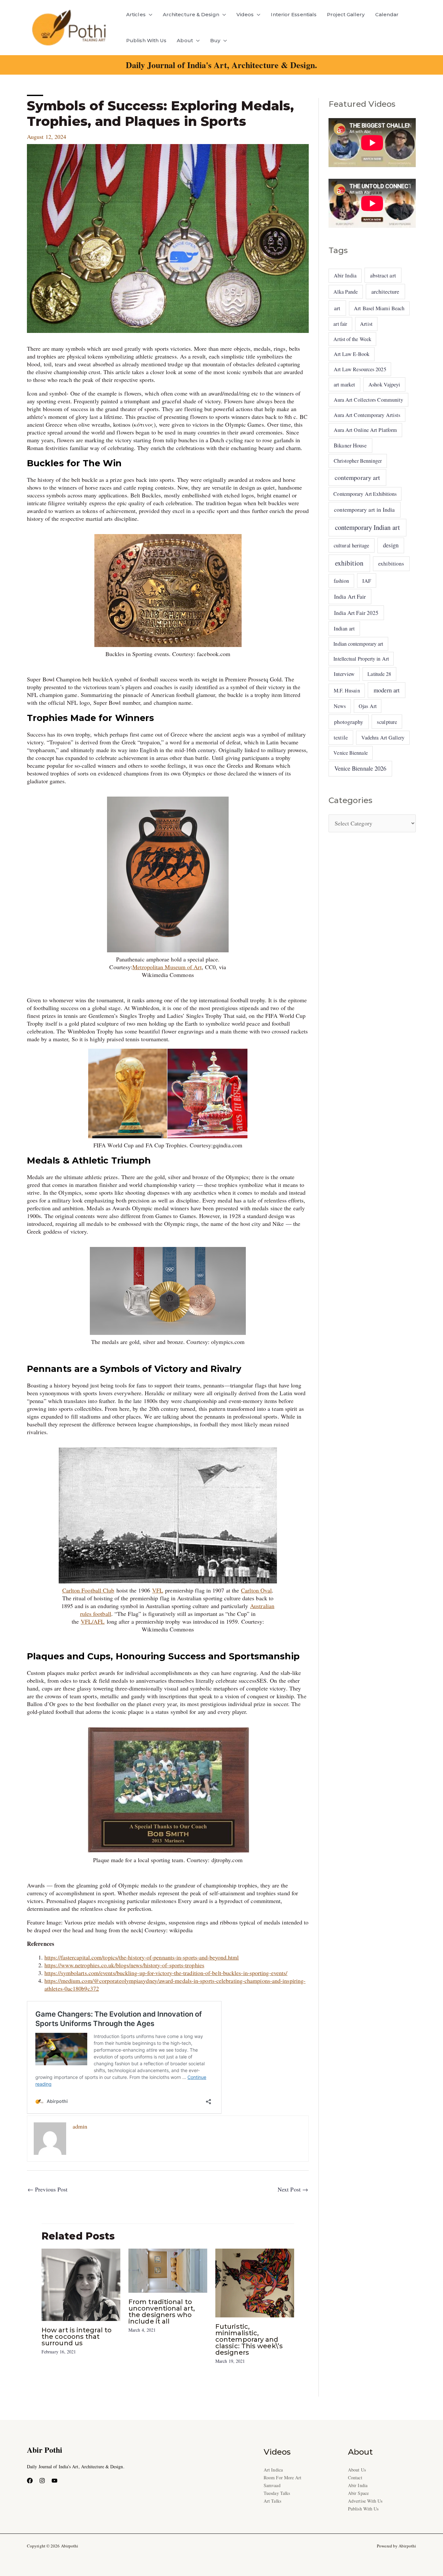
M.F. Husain (347, 690)
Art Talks (272, 2501)
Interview (344, 674)
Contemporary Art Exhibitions (365, 494)
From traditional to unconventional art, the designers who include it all (162, 2312)
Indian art (344, 628)
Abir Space (358, 2493)
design (391, 545)
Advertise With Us (365, 2501)
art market (345, 385)
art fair (340, 324)
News (340, 706)
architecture (385, 291)
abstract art (383, 275)
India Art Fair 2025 (356, 613)
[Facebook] (30, 2481)
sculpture (387, 722)
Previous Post (48, 2189)
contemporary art (357, 477)
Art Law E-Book (352, 354)
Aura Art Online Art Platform (365, 430)
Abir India (345, 275)
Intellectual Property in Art (361, 659)
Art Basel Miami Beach (379, 308)
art (337, 308)
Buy (215, 40)
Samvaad (272, 2485)
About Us (357, 2470)
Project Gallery (346, 14)
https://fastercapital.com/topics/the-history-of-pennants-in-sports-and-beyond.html (142, 1957)
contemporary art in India (364, 509)
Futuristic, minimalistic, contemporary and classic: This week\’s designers (249, 2339)
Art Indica (273, 2470)
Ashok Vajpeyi (384, 385)
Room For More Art (283, 2478)
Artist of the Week (352, 339)
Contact (355, 2478)
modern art (387, 690)
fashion (341, 581)
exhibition (349, 563)
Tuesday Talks (277, 2493)
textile (341, 737)
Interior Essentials (294, 14)
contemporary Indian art (367, 527)
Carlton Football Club (88, 1590)
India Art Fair (350, 596)
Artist (366, 324)
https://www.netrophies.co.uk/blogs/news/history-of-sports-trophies (124, 1965)
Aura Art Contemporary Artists (367, 415)
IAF (367, 581)
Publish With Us (146, 40)
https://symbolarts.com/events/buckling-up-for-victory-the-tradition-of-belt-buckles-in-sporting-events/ (166, 1973)
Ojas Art (368, 706)
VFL (158, 1590)
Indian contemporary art (358, 644)
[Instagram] (42, 2481)
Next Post (293, 2189)
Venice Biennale (350, 753)
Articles (136, 14)
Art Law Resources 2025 (360, 369)
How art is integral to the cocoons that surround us (77, 2337)
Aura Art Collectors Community (369, 400)
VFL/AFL (93, 1621)
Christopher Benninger (358, 461)
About (185, 40)
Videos (245, 14)
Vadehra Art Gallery (383, 738)
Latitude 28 (379, 674)
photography (349, 722)
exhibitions (391, 563)
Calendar (387, 14)
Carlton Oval (256, 1590)
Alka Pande (346, 292)
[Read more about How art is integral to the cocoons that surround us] (81, 2284)
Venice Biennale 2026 (360, 768)
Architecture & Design (191, 14)
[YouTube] (54, 2481)
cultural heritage (352, 545)
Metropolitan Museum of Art (167, 967)
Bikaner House (350, 445)
